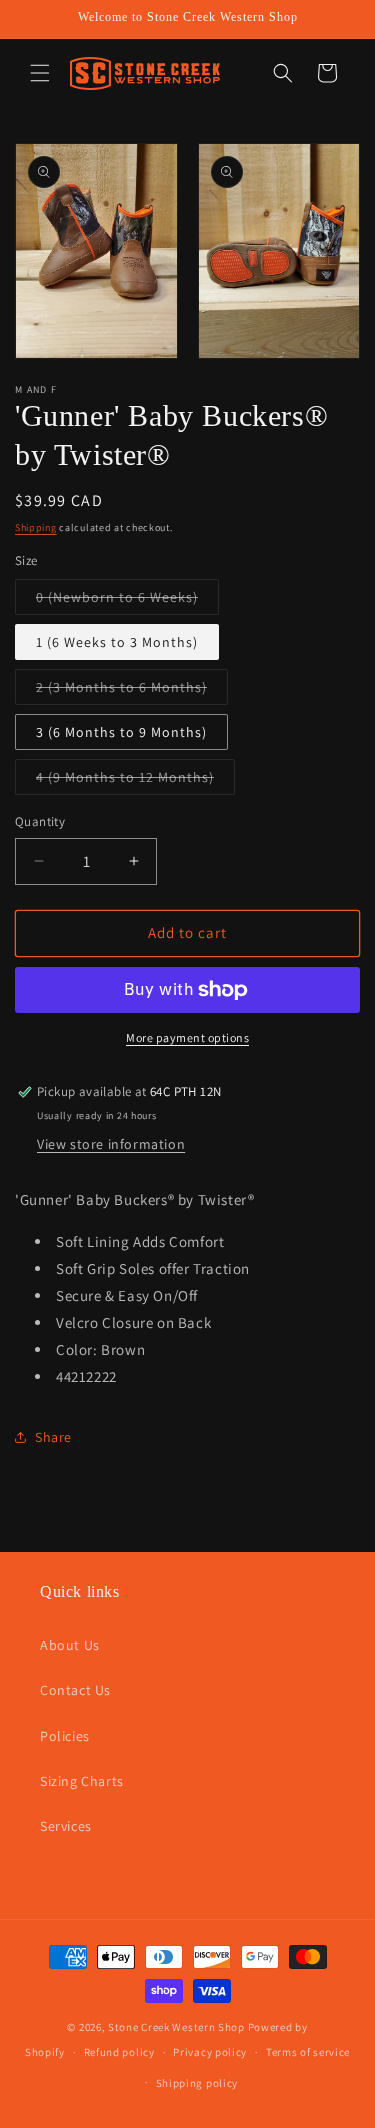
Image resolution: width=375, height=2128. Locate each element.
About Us (70, 1645)
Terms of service (308, 2052)
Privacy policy (210, 2052)
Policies (65, 1736)
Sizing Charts (82, 1781)
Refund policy (119, 2052)
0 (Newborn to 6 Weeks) (127, 601)
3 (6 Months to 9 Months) (121, 732)
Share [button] (53, 1437)
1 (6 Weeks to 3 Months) (117, 642)
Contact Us (75, 1690)
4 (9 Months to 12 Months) (135, 781)
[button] (40, 73)
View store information (111, 1144)
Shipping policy (197, 2083)
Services (66, 1826)
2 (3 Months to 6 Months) (132, 691)
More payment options (187, 1037)
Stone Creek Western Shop (176, 2027)
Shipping (36, 527)
